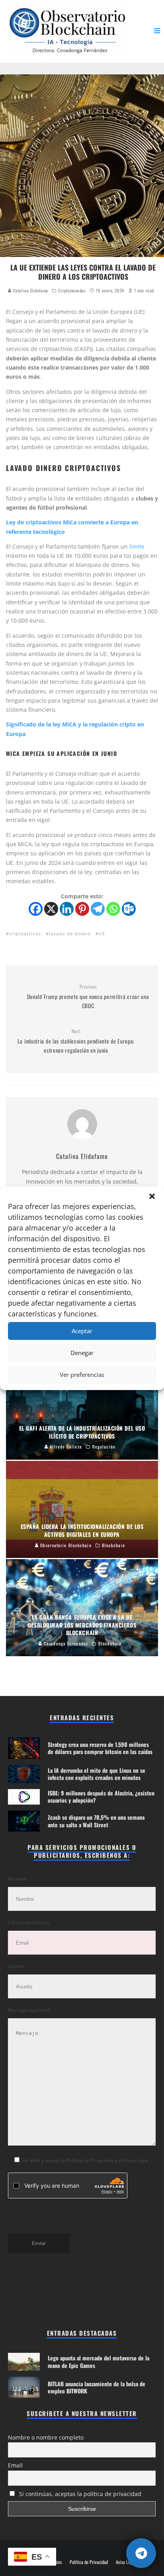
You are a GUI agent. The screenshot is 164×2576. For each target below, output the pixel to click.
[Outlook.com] (129, 909)
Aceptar (82, 1331)
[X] (51, 909)
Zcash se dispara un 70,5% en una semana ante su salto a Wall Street (96, 1821)
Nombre (17, 1879)
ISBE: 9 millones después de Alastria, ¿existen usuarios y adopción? (101, 1796)
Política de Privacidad (89, 2562)
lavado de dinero (70, 934)
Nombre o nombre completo (46, 2437)
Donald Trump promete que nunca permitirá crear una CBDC (88, 997)
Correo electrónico (29, 1923)
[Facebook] (36, 909)
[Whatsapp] (113, 909)
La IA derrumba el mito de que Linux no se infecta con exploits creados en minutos (97, 1774)
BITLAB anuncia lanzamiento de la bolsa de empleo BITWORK (97, 2387)
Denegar (82, 1353)
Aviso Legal (126, 2562)
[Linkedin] (67, 909)
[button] (152, 1196)
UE (102, 934)
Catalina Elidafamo (30, 290)
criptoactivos (25, 934)
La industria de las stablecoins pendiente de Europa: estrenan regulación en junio (76, 1041)
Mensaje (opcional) (29, 2010)
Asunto (16, 1966)
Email (15, 2465)
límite (137, 546)
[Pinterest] (82, 909)
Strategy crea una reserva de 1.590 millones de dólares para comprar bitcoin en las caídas (100, 1748)
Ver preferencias (82, 1375)
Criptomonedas (72, 290)
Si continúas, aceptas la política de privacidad (79, 2494)
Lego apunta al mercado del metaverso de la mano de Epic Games (99, 2361)
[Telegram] (98, 909)
